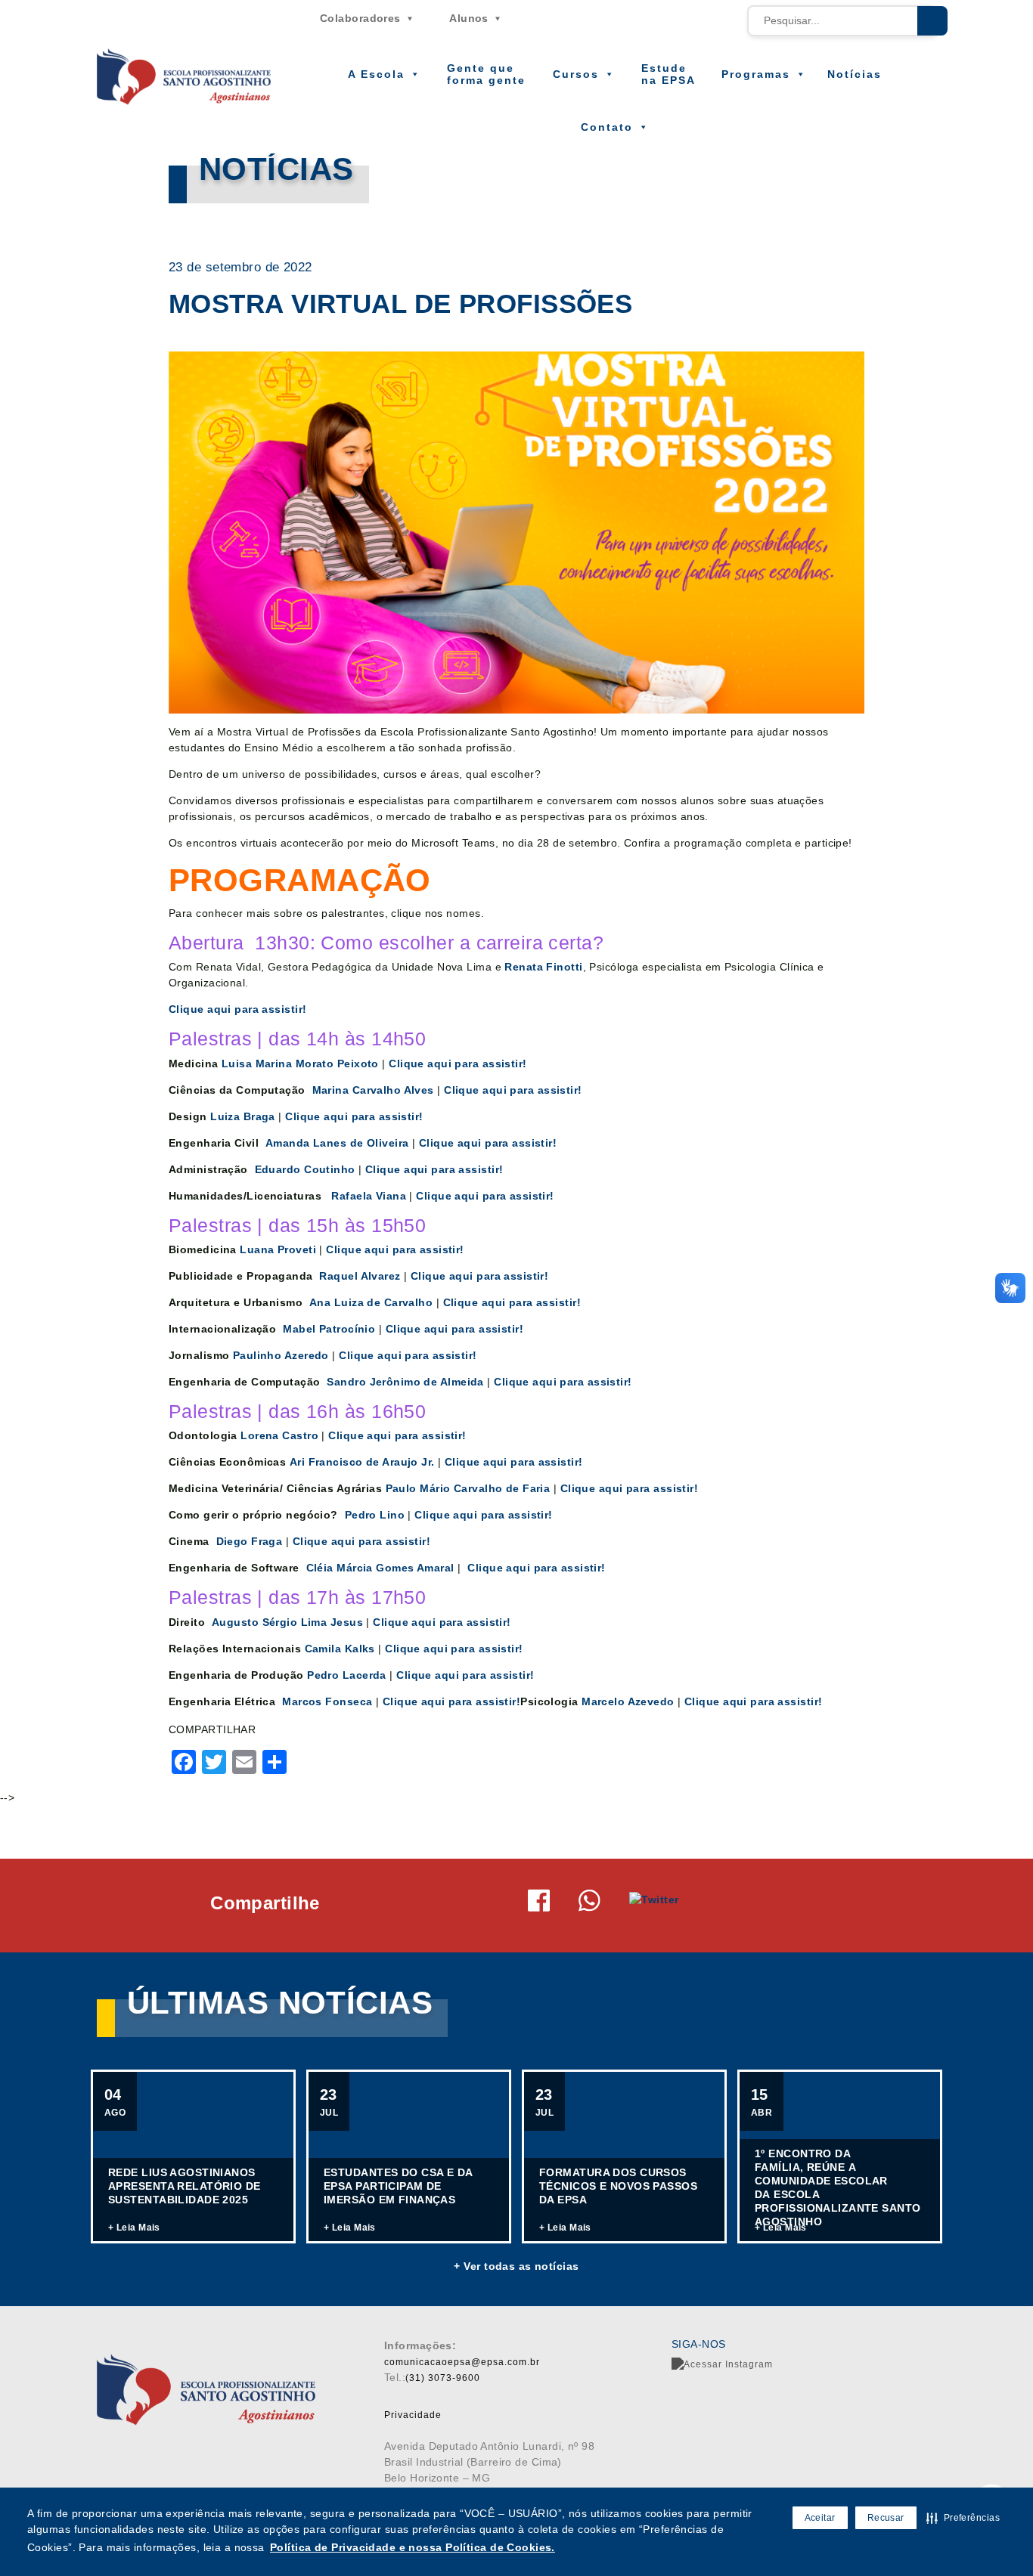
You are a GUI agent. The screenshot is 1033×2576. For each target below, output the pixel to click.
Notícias (855, 74)
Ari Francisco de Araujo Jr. (362, 1462)
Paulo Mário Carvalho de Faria (468, 1488)
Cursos (576, 74)
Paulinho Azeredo (282, 1355)
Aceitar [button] (820, 2518)
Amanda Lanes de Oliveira (339, 1143)
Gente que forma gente (486, 74)
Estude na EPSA (669, 74)
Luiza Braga (243, 1116)
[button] (963, 2518)
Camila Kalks (342, 1649)
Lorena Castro (281, 1435)
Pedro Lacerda (347, 1675)
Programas (756, 74)
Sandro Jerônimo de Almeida (405, 1382)
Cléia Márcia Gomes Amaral (380, 1568)
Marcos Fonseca (327, 1701)
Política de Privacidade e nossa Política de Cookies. (413, 2547)
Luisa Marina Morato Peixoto (300, 1064)
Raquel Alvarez (358, 1276)
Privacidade (413, 2415)
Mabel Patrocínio (329, 1329)
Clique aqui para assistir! (237, 1009)
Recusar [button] (886, 2518)
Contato (607, 127)
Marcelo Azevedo (628, 1701)
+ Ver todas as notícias (516, 2266)
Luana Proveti (279, 1249)
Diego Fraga (250, 1541)
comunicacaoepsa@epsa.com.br (462, 2362)
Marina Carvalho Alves (373, 1090)
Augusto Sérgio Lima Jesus (289, 1622)
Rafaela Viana (369, 1196)
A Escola (376, 74)
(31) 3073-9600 (443, 2378)
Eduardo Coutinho (305, 1169)
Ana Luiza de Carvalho (371, 1302)
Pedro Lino (375, 1515)
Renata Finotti (543, 967)
